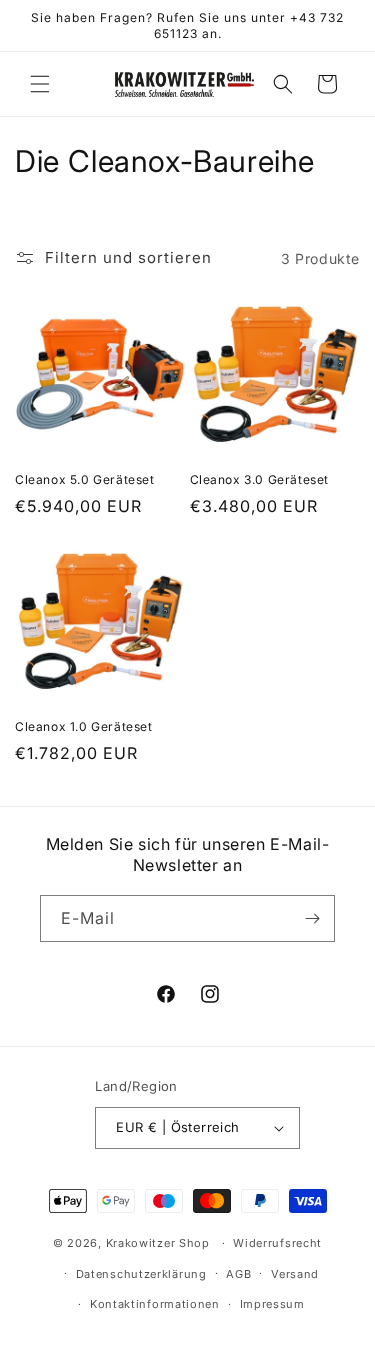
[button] (40, 84)
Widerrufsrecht (277, 1243)
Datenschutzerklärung (141, 1274)
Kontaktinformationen (155, 1304)
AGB (238, 1274)
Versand (295, 1274)
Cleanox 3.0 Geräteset (260, 479)
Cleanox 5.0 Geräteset (85, 479)
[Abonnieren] (312, 918)
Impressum (272, 1304)
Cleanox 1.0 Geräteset (84, 726)
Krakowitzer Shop (158, 1243)
